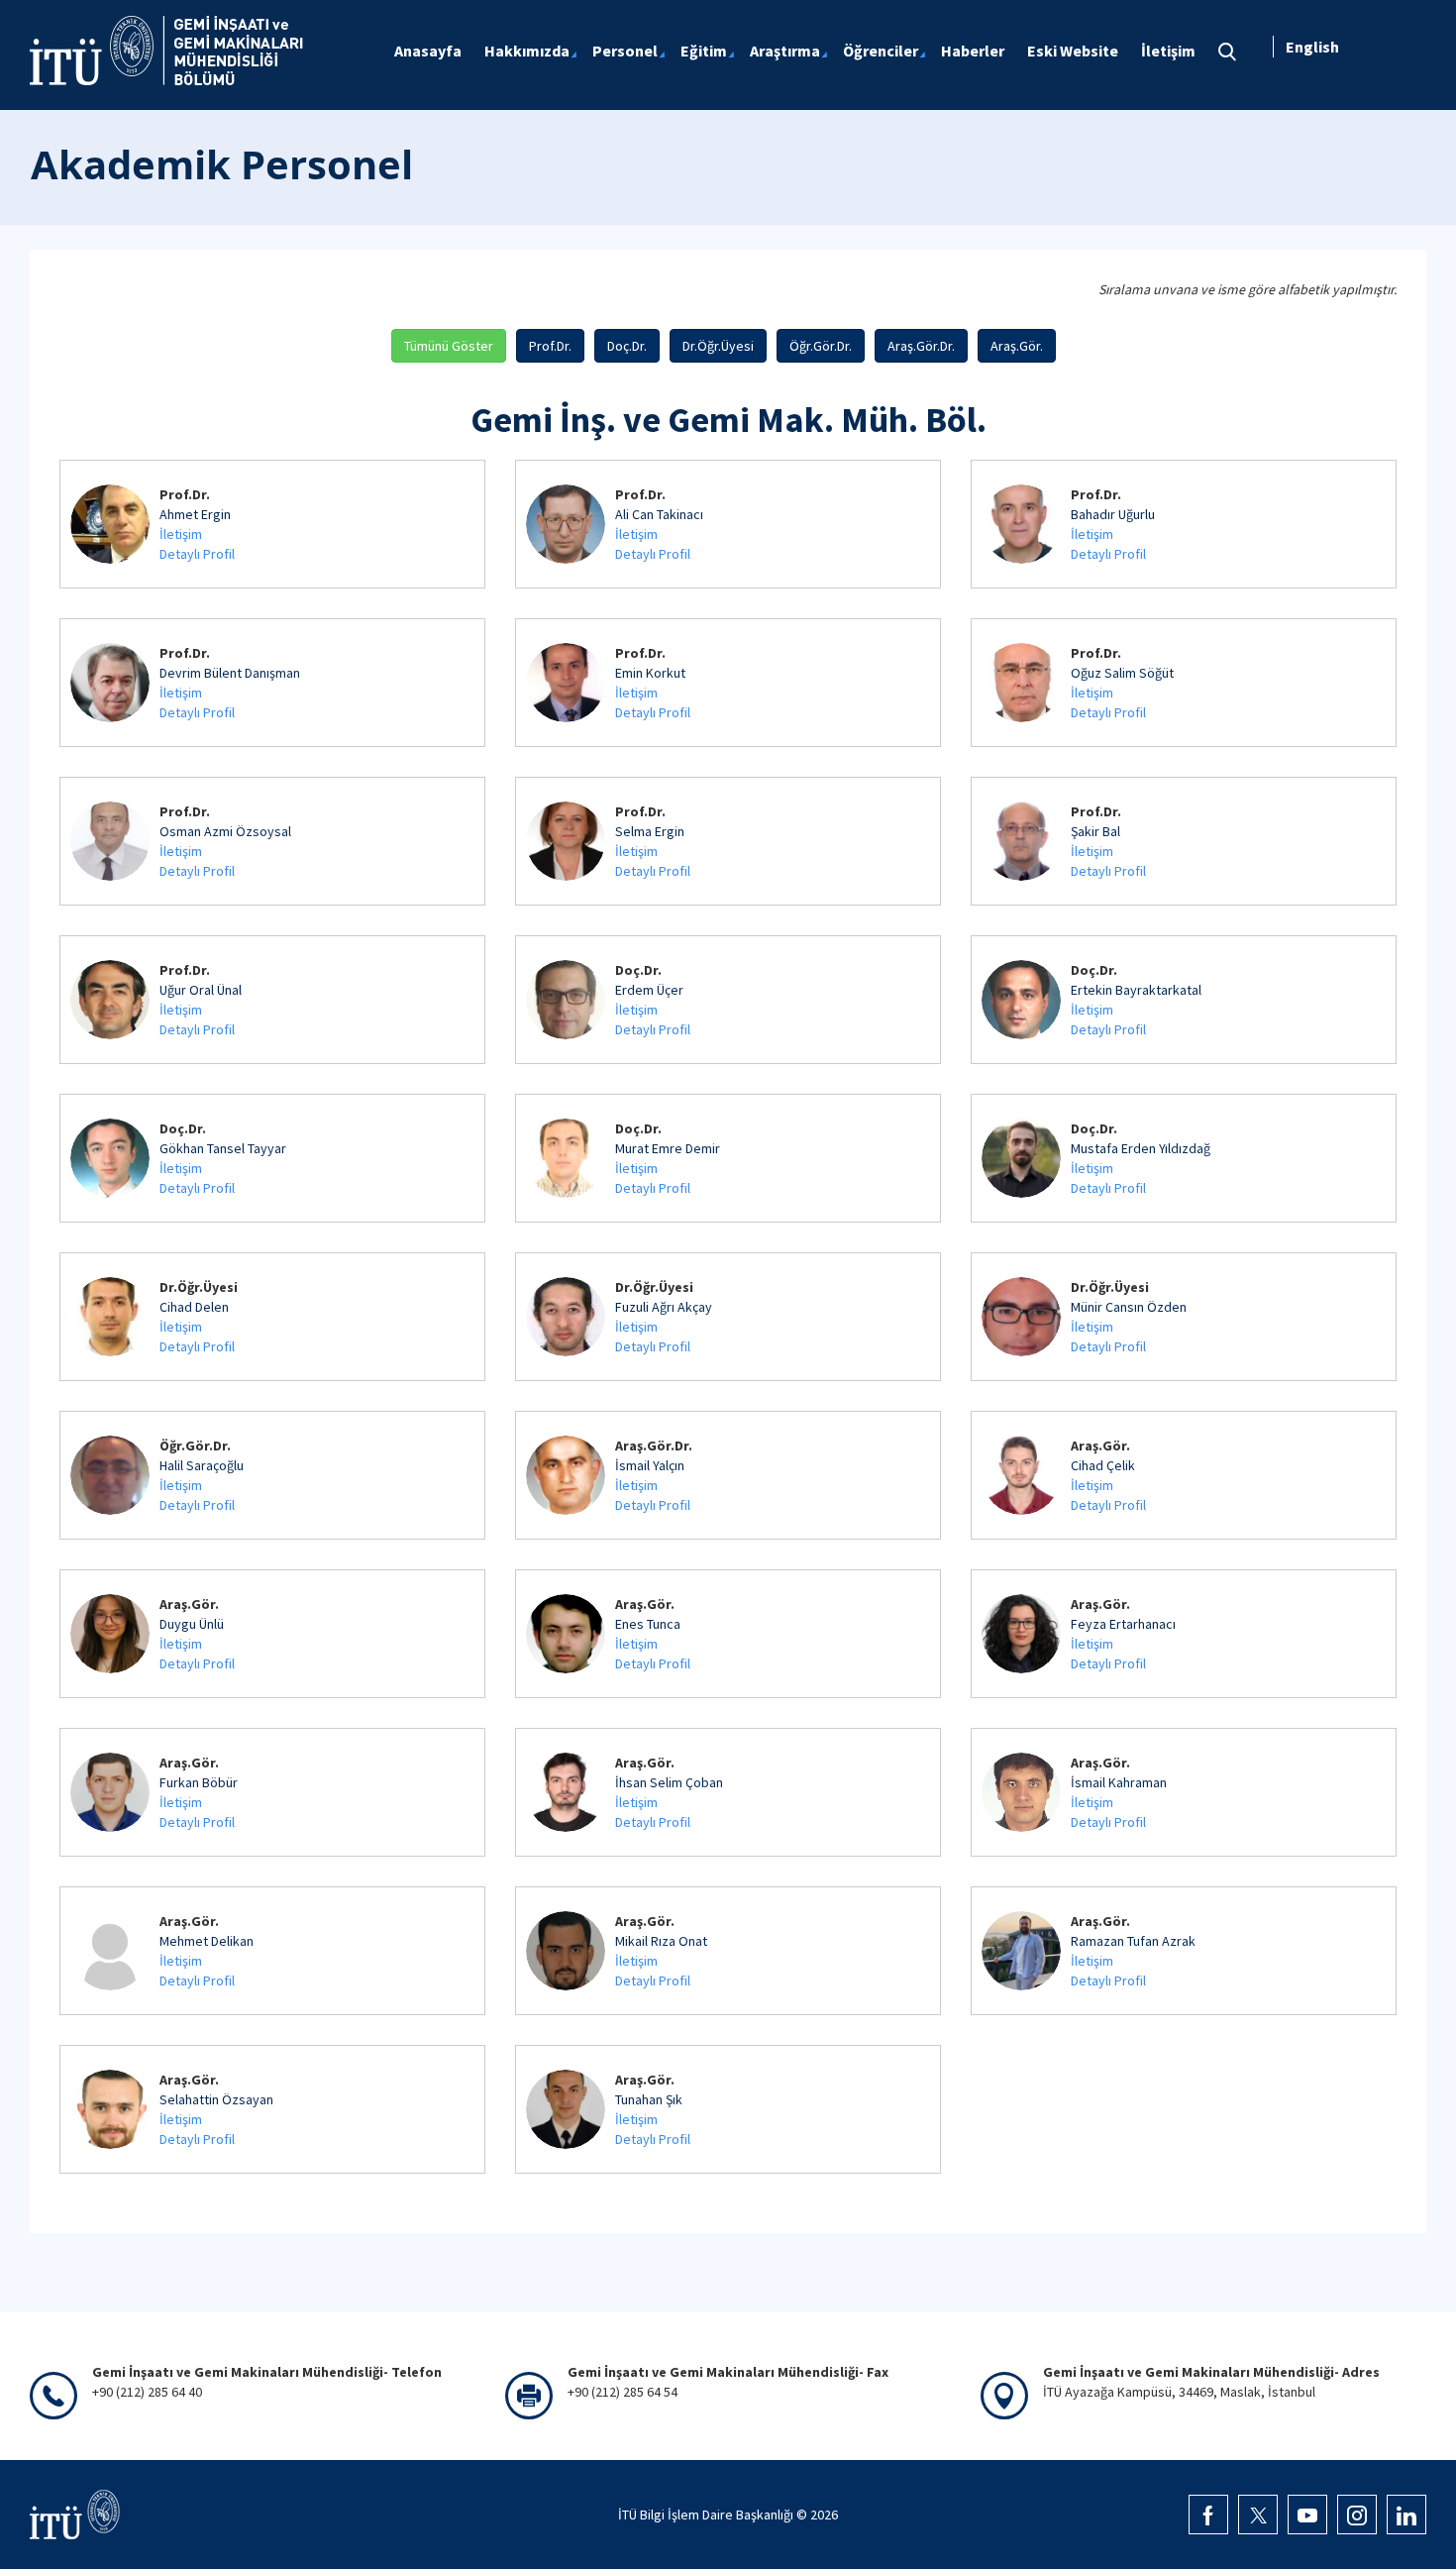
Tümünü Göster (449, 346)
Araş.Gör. (1017, 346)
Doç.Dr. (627, 346)
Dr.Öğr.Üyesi (718, 346)
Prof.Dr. (550, 346)
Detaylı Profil (197, 554)
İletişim (181, 534)
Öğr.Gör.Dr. (821, 346)
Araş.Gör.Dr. (921, 346)
